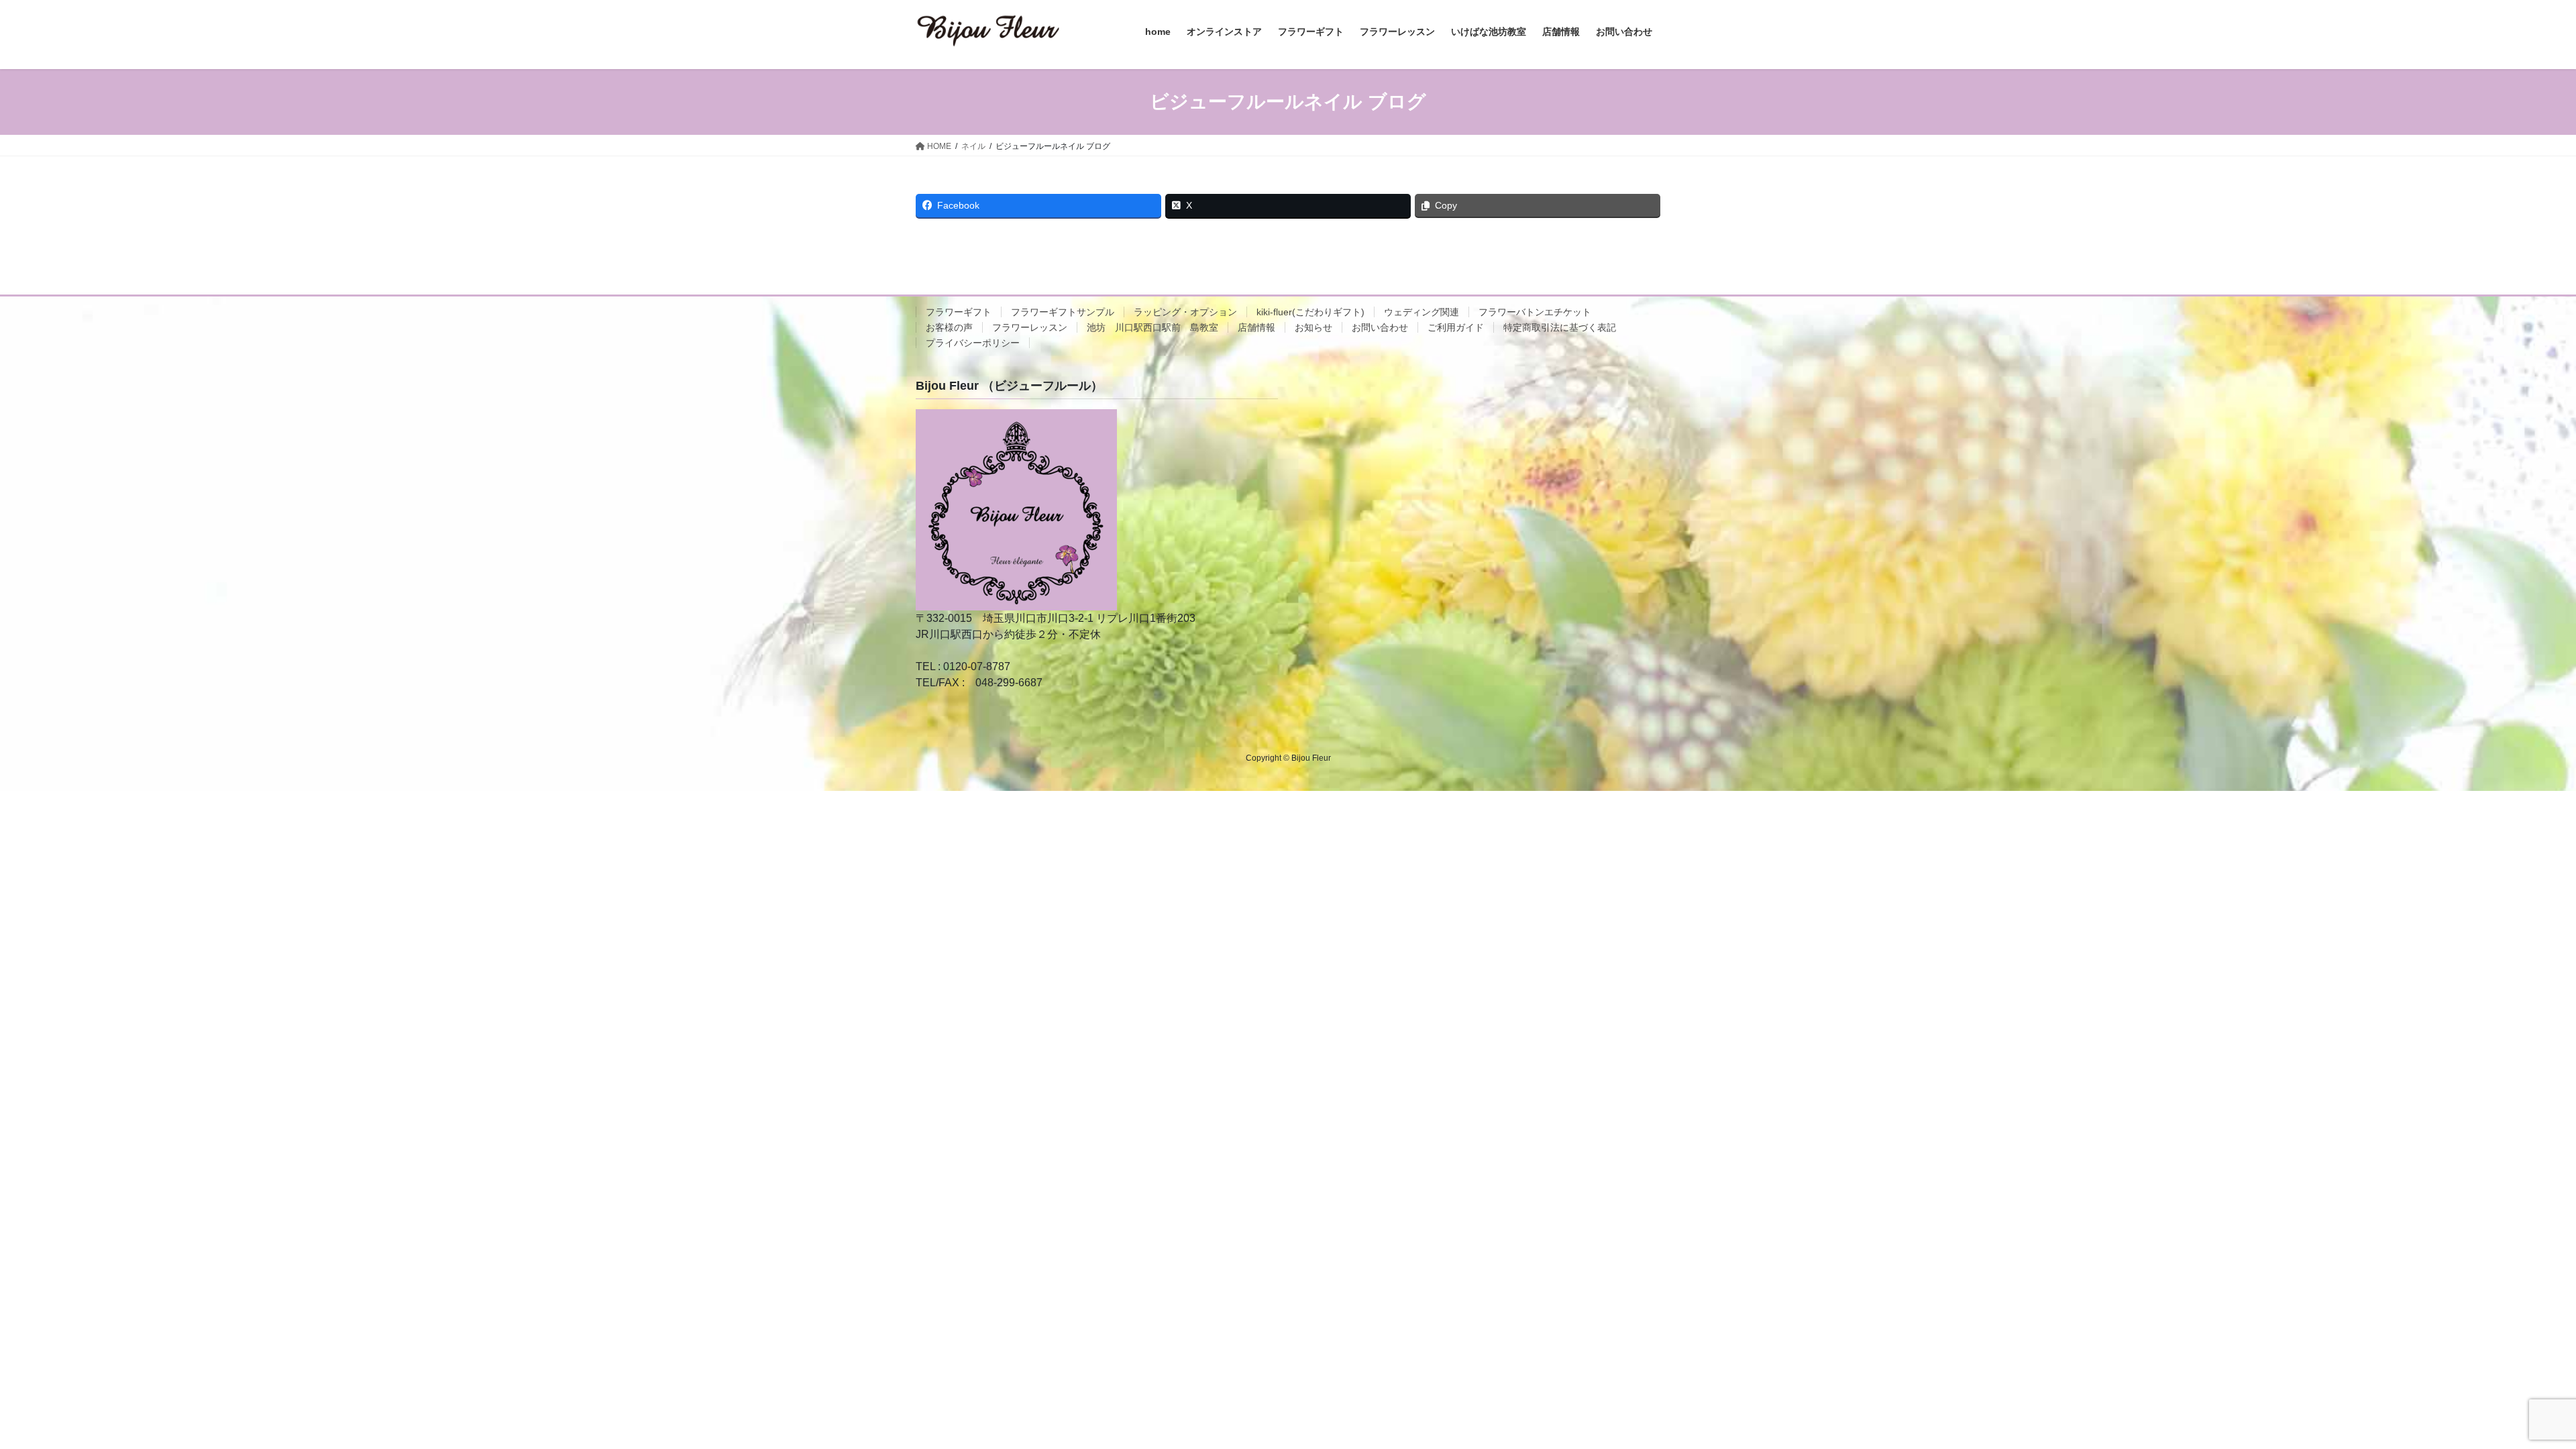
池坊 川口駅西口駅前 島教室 (1152, 327)
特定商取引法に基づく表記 (1560, 327)
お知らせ (1313, 327)
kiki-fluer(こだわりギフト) (1310, 312)
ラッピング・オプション (1185, 312)
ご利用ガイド (1456, 327)
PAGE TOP (2509, 1394)
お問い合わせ (1380, 327)
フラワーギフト (959, 312)
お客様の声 (949, 327)
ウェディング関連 (1421, 312)
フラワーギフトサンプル (1063, 312)
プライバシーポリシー (973, 343)
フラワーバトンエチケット (1535, 312)
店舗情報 (1256, 327)
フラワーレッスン (1030, 327)
